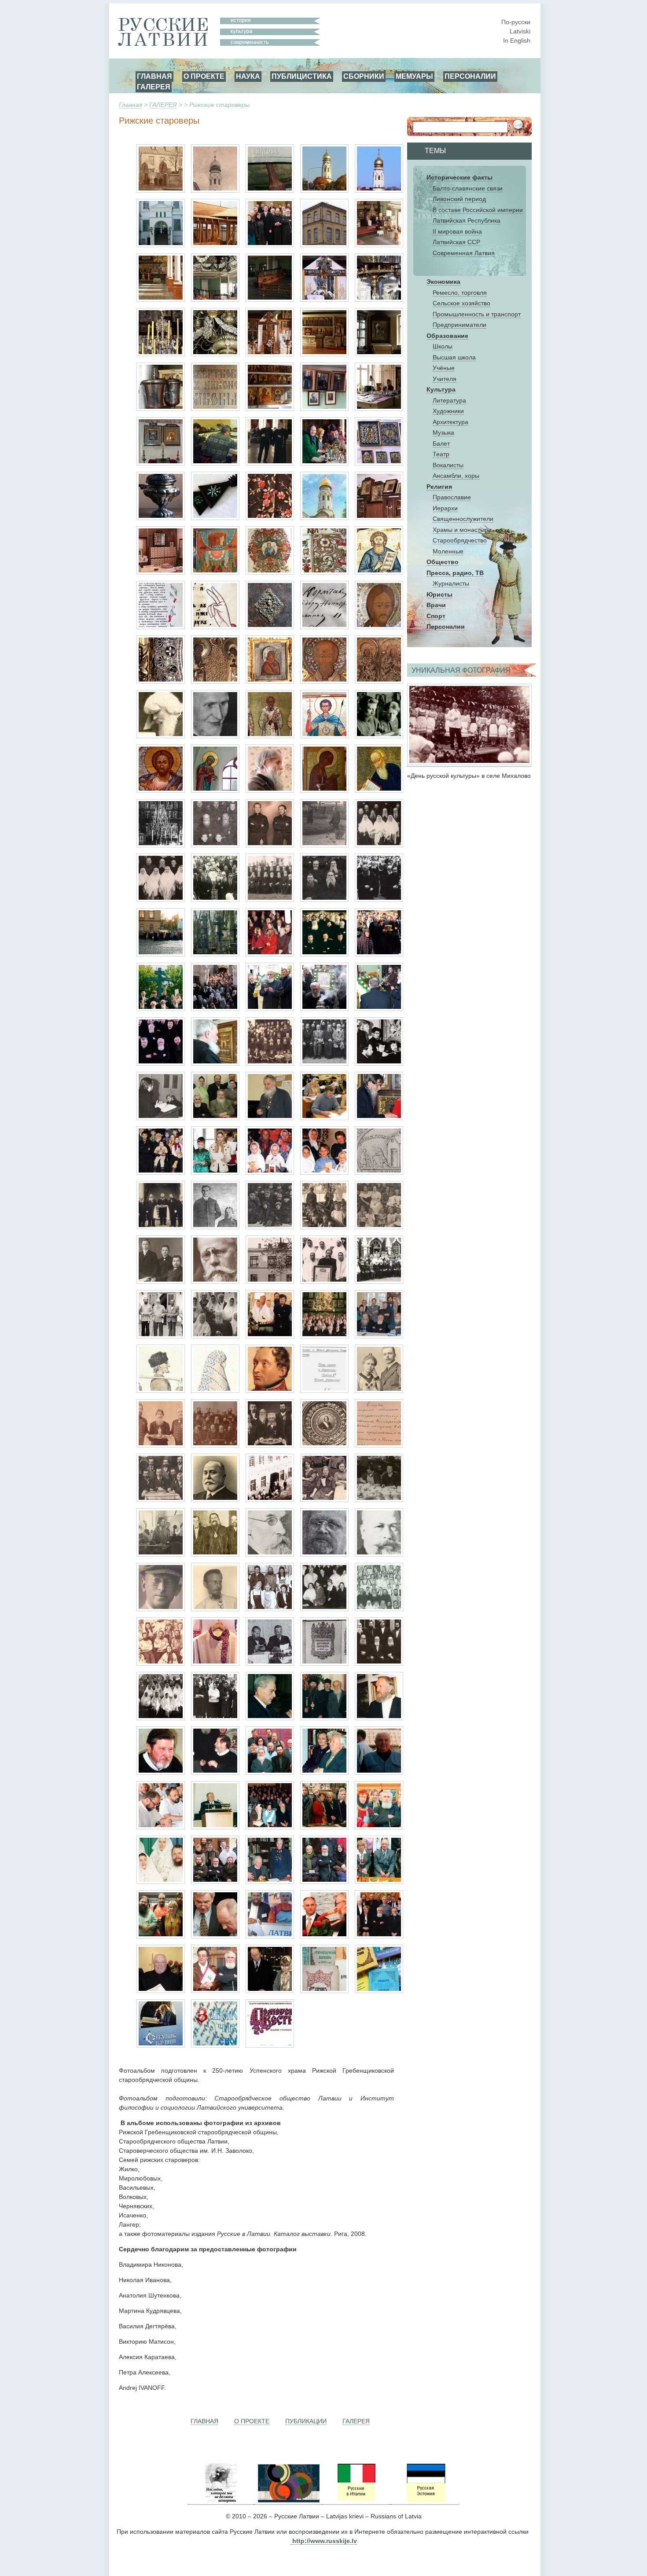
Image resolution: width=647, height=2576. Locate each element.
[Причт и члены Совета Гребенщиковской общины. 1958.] (379, 845)
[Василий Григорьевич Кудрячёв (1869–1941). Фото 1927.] (215, 1282)
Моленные (448, 551)
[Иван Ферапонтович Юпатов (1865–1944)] (270, 1554)
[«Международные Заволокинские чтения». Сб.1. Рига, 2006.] (215, 2045)
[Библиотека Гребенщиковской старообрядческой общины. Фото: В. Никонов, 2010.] (161, 572)
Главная (131, 105)
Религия (439, 487)
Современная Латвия (464, 253)
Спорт (436, 616)
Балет (441, 443)
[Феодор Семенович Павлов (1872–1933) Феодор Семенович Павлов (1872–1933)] (324, 1554)
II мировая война (457, 231)
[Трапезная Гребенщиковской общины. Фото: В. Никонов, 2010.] (379, 354)
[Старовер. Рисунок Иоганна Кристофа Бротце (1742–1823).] (161, 1391)
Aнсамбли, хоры (456, 476)
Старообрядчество (460, 540)
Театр (441, 454)
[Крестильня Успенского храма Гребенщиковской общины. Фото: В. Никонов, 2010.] (161, 409)
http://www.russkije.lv (325, 2541)
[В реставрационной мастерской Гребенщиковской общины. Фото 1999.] (215, 463)
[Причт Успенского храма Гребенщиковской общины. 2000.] (324, 954)
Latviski (520, 31)
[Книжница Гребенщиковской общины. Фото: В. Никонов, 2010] (379, 518)
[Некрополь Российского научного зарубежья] (221, 2501)
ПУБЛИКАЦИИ (306, 2421)
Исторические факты (460, 177)
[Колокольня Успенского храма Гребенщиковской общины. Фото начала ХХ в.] (215, 191)
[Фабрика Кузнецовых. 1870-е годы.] (270, 1500)
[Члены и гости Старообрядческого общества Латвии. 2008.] (379, 1936)
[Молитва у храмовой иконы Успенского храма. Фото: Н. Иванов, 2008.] (379, 1009)
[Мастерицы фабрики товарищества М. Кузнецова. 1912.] (324, 1500)
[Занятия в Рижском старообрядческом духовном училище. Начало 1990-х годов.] (161, 1118)
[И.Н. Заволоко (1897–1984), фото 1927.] (161, 1609)
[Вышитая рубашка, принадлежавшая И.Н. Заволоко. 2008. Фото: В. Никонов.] (215, 1664)
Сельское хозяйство (461, 303)
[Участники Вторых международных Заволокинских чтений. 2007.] (161, 1936)
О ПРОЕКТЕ (204, 76)
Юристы (439, 594)
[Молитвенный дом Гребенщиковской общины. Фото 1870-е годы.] (161, 191)
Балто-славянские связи (468, 188)
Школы (443, 346)
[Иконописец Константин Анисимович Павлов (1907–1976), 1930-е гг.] (379, 736)
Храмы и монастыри (462, 530)
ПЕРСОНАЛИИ (470, 76)
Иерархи (445, 508)
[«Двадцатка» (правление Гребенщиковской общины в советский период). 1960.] (161, 900)
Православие (452, 497)
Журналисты (451, 583)
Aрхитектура (450, 422)
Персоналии (446, 627)
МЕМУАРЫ (414, 76)
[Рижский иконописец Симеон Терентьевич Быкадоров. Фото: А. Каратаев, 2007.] (270, 791)
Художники (448, 411)
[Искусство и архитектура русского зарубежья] (288, 2501)
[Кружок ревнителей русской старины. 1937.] (161, 1664)
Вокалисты (448, 465)
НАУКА (248, 76)
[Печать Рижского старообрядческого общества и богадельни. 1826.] (379, 1173)
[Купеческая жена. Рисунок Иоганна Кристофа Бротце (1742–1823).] (215, 1391)
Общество (443, 562)
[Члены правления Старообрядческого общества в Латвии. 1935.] (270, 1664)
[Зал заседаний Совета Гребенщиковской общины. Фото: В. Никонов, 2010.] (324, 409)
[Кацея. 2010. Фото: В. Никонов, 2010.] (161, 518)
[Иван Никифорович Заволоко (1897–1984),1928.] (215, 1609)
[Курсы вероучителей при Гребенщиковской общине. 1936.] (324, 1063)
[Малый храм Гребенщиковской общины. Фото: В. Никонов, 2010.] (324, 354)
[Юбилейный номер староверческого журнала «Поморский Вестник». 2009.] (270, 2045)
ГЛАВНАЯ (154, 76)
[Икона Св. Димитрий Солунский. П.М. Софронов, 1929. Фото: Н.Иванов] (324, 736)
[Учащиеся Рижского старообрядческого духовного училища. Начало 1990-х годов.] (379, 1063)
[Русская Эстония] (425, 2501)
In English (517, 40)
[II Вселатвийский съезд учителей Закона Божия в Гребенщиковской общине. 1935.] (270, 1063)
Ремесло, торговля (460, 293)
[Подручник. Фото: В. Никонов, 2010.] (270, 518)
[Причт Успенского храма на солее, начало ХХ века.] (161, 845)
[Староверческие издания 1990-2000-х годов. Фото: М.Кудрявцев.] (379, 1991)
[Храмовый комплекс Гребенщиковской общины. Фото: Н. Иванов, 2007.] (324, 191)
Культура (441, 389)
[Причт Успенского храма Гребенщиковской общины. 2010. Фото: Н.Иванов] (161, 1063)
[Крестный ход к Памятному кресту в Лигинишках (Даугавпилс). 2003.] (379, 954)
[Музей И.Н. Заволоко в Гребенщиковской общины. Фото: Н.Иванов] (161, 463)
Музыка (443, 432)
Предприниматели (460, 325)
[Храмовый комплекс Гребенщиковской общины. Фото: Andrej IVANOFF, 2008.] (379, 191)
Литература (449, 400)
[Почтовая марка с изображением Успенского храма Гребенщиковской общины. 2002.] (324, 518)
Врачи (436, 605)
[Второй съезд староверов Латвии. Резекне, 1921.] (270, 1227)
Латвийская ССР (456, 242)
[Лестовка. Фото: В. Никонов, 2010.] (215, 518)
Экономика (443, 282)
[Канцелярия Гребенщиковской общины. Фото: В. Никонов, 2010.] (379, 409)
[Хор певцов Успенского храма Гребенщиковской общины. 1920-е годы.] (215, 845)
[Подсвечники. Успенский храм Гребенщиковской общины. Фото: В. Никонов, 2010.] (379, 300)
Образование (447, 336)
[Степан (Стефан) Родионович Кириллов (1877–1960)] (379, 1554)
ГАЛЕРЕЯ (154, 87)
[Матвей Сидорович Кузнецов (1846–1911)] (215, 1500)
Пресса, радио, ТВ (455, 573)
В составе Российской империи (478, 210)
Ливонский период (459, 199)
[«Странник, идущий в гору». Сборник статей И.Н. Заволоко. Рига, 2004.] (161, 2045)
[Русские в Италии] (356, 2501)
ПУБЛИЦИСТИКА (302, 76)
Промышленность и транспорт (477, 314)
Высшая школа (454, 357)
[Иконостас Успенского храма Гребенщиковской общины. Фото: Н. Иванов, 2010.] (161, 300)
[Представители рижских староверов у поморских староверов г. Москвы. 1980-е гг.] (379, 1282)
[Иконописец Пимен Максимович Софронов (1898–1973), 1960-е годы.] (215, 736)
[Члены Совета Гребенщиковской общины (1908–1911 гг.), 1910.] (161, 1227)
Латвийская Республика (467, 220)
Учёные (444, 368)
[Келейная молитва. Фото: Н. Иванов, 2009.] (215, 1063)
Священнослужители (463, 519)
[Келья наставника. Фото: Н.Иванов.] (270, 409)
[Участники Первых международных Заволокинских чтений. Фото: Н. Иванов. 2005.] (215, 1882)
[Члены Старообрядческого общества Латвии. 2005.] (270, 1882)
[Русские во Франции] (390, 2501)
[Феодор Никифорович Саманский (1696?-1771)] (379, 791)
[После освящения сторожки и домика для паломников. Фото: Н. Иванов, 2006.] (270, 245)
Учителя (445, 379)
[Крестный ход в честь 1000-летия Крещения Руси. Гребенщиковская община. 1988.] (379, 900)
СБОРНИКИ (364, 76)
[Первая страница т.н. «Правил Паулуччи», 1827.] (324, 1391)
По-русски (516, 22)
